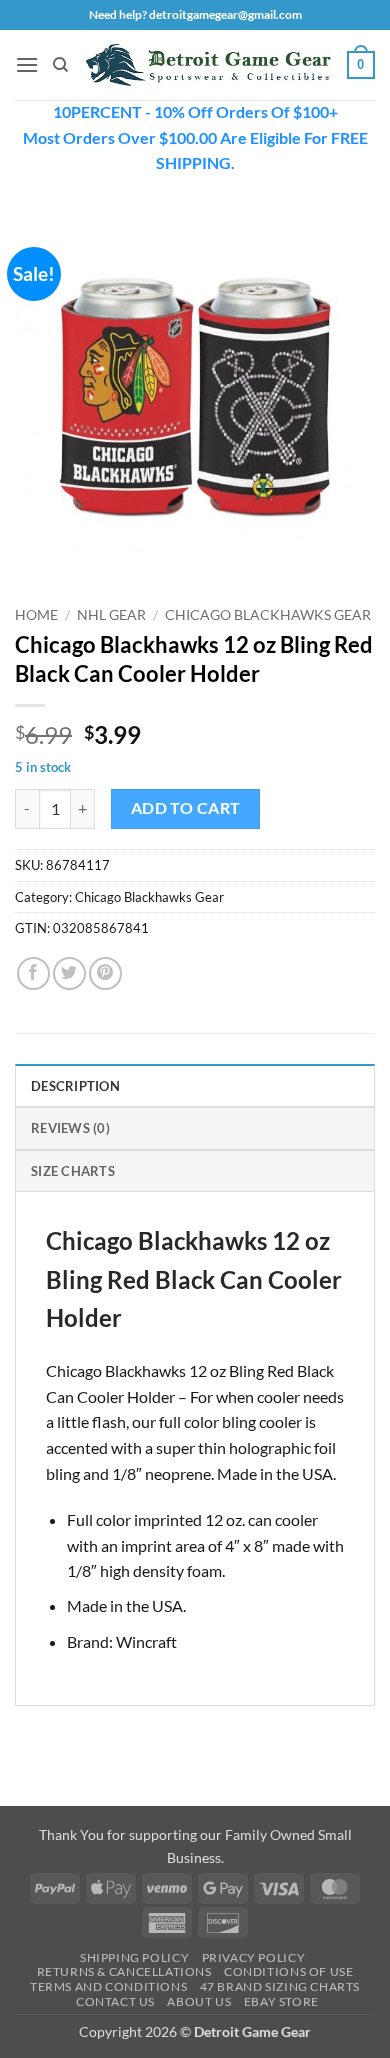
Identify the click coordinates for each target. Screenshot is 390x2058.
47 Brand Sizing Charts (280, 1986)
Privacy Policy (254, 1957)
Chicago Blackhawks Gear (268, 615)
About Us (199, 2001)
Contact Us (115, 2001)
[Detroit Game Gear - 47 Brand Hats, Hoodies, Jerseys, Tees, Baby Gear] (208, 64)
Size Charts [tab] (73, 1171)
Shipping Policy (134, 1957)
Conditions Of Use (288, 1971)
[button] (27, 64)
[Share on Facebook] (33, 973)
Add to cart (186, 808)
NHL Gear (111, 615)
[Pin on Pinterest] (105, 973)
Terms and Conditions (108, 1986)
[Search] (60, 65)
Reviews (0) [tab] (70, 1128)
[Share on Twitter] (69, 973)
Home (36, 615)
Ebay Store (281, 2001)
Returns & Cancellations (124, 1971)
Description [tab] (75, 1086)
